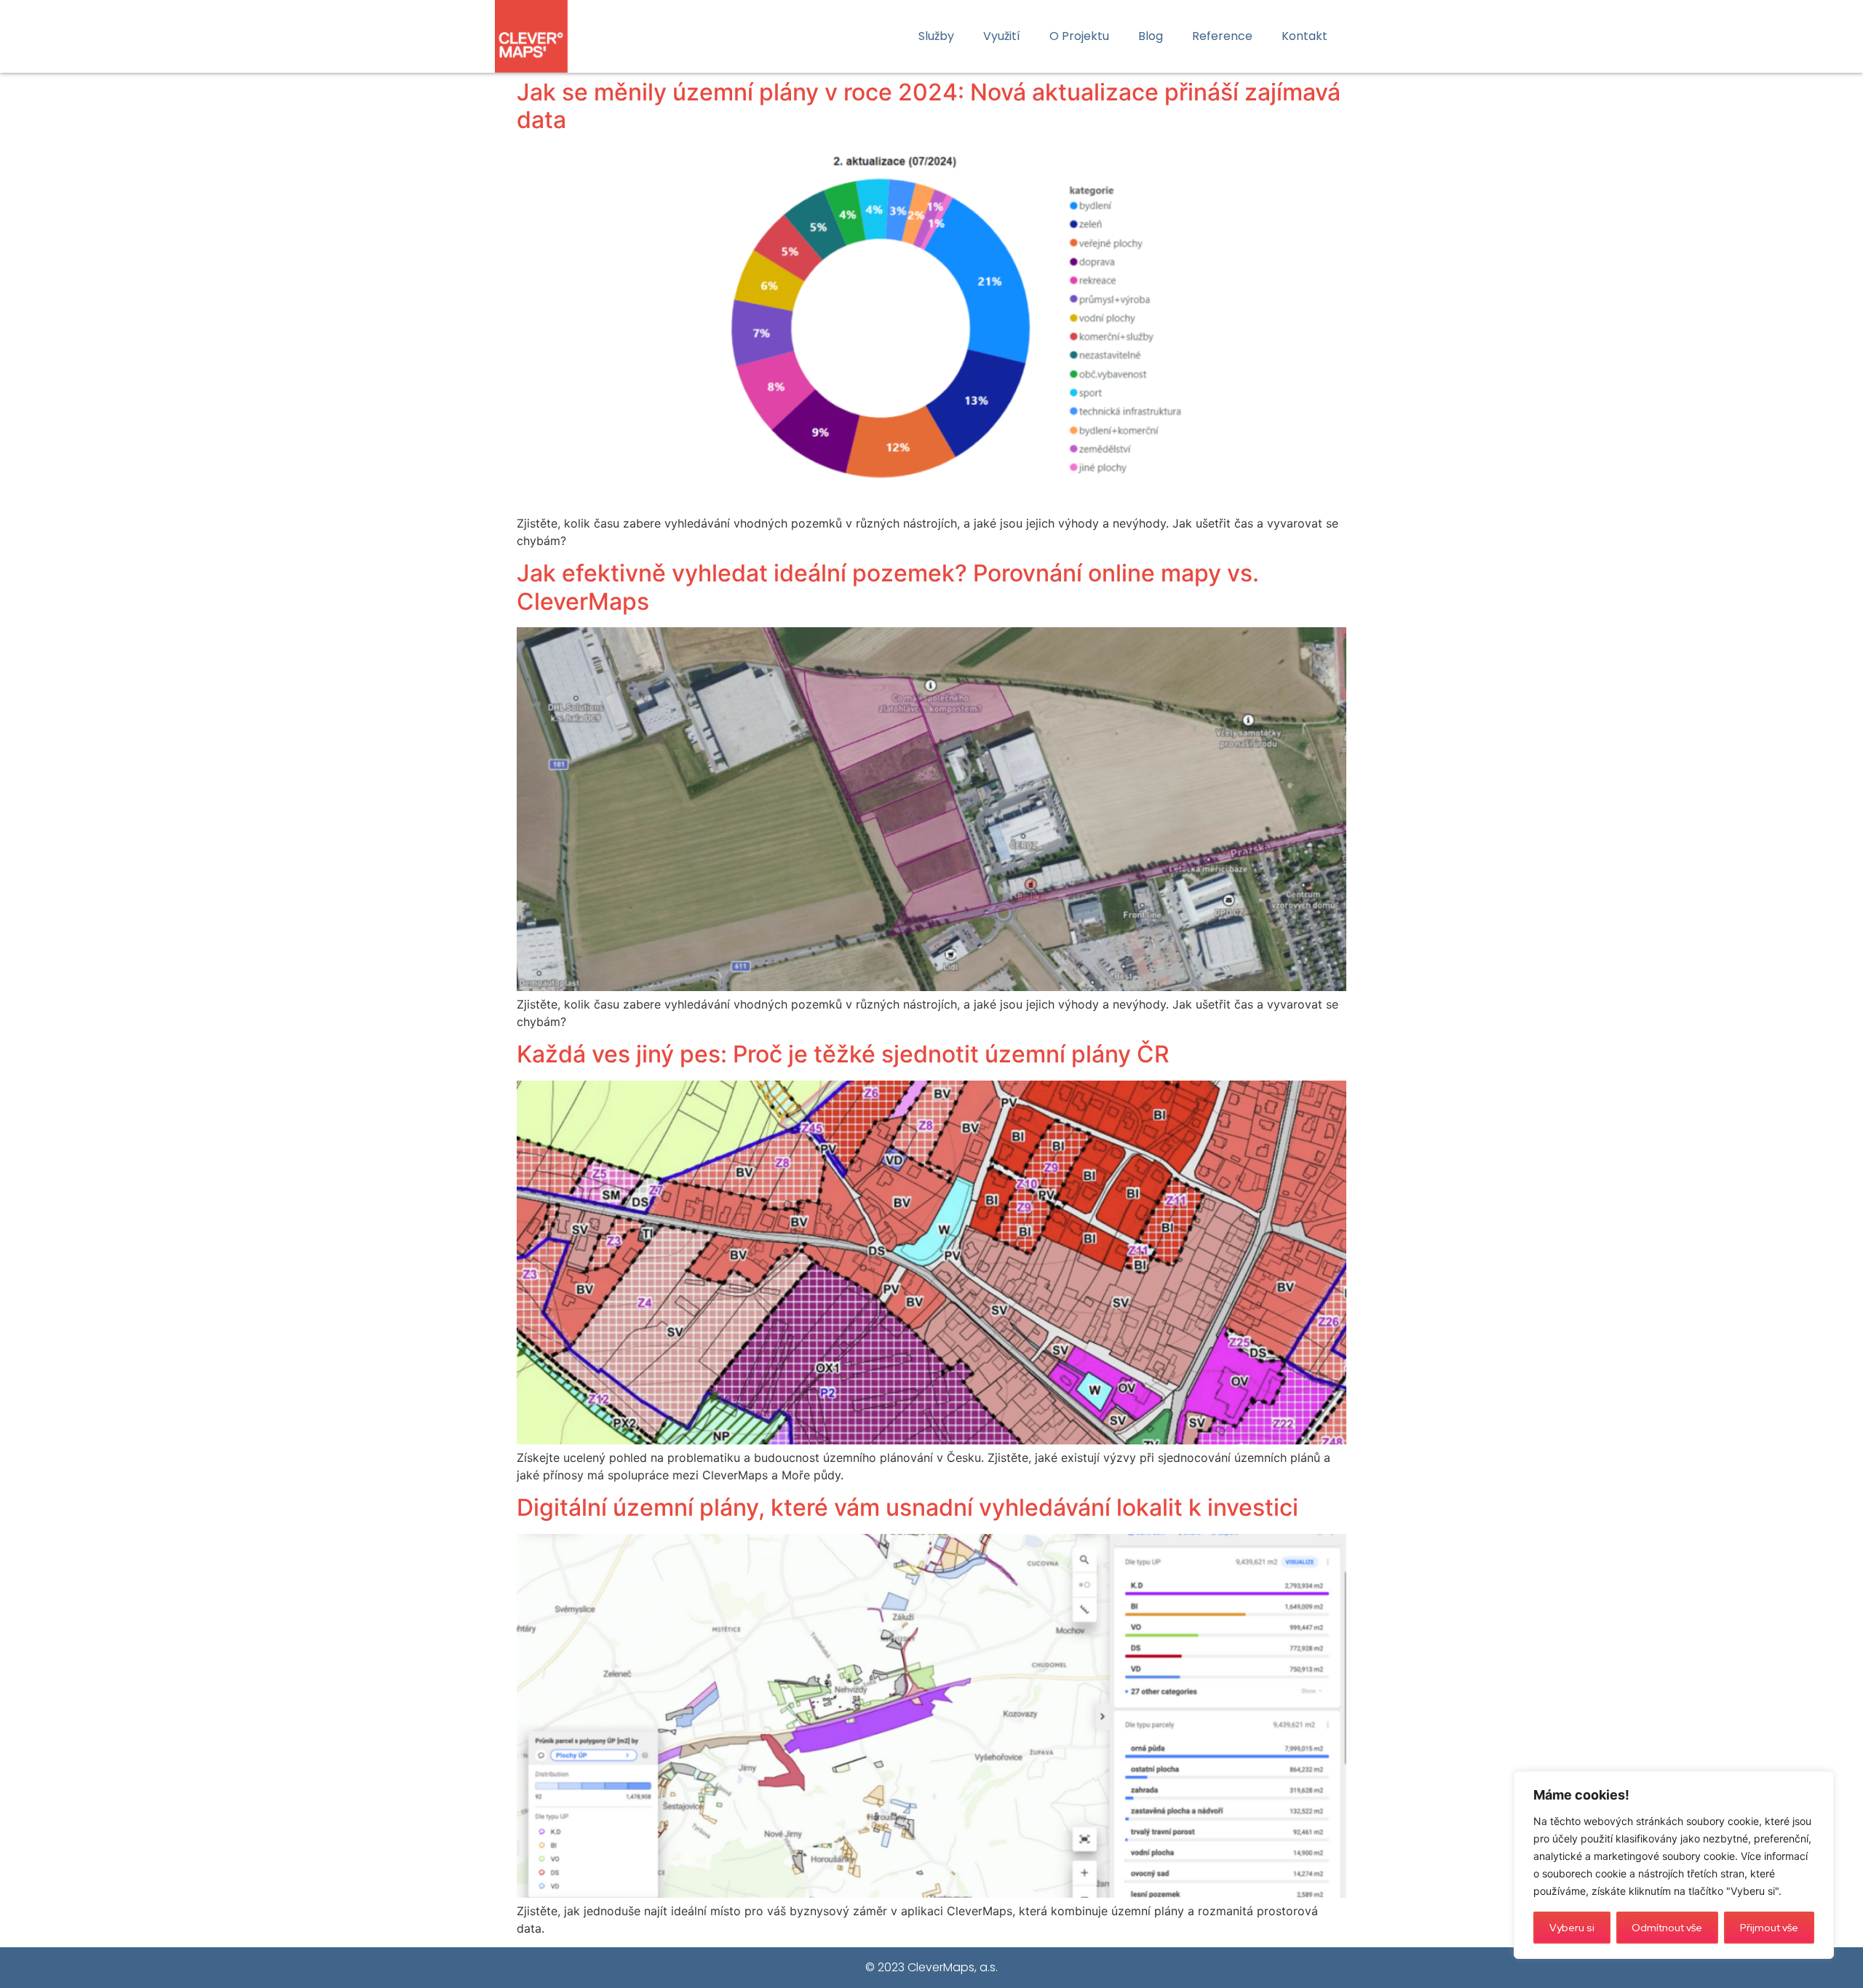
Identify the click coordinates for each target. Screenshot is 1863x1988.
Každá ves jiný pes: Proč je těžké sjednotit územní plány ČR (843, 1054)
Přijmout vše (1769, 1928)
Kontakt (1304, 36)
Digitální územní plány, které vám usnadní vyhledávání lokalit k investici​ (907, 1507)
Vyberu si (1572, 1928)
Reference (1222, 36)
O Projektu (1079, 36)
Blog (1151, 36)
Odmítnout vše (1667, 1928)
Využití (1002, 36)
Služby (936, 36)
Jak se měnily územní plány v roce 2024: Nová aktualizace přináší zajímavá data (929, 106)
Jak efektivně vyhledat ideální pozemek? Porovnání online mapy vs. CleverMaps (888, 587)
